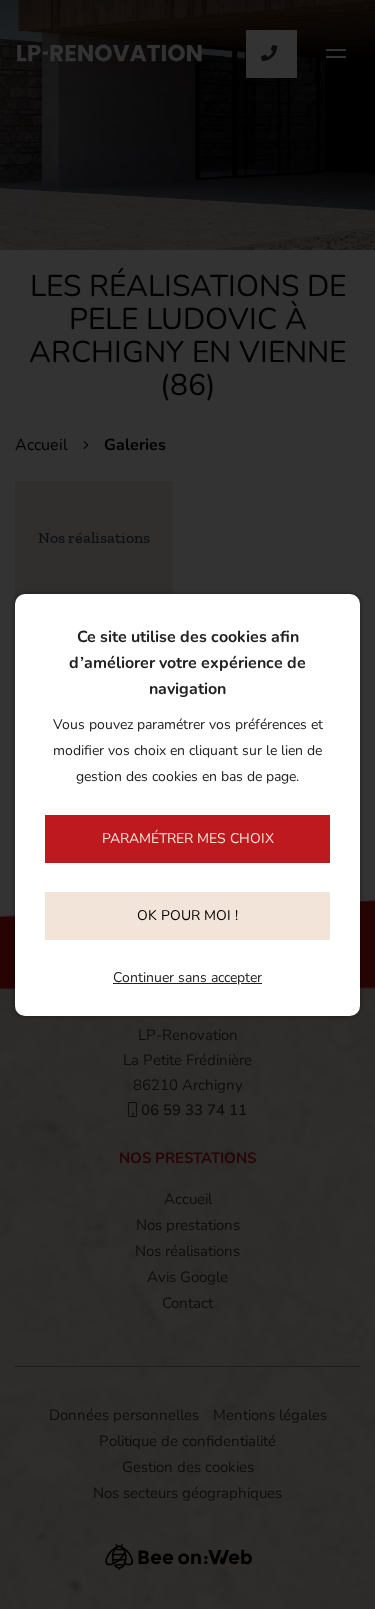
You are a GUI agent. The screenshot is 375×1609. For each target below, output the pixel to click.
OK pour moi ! (187, 915)
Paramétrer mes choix (188, 838)
